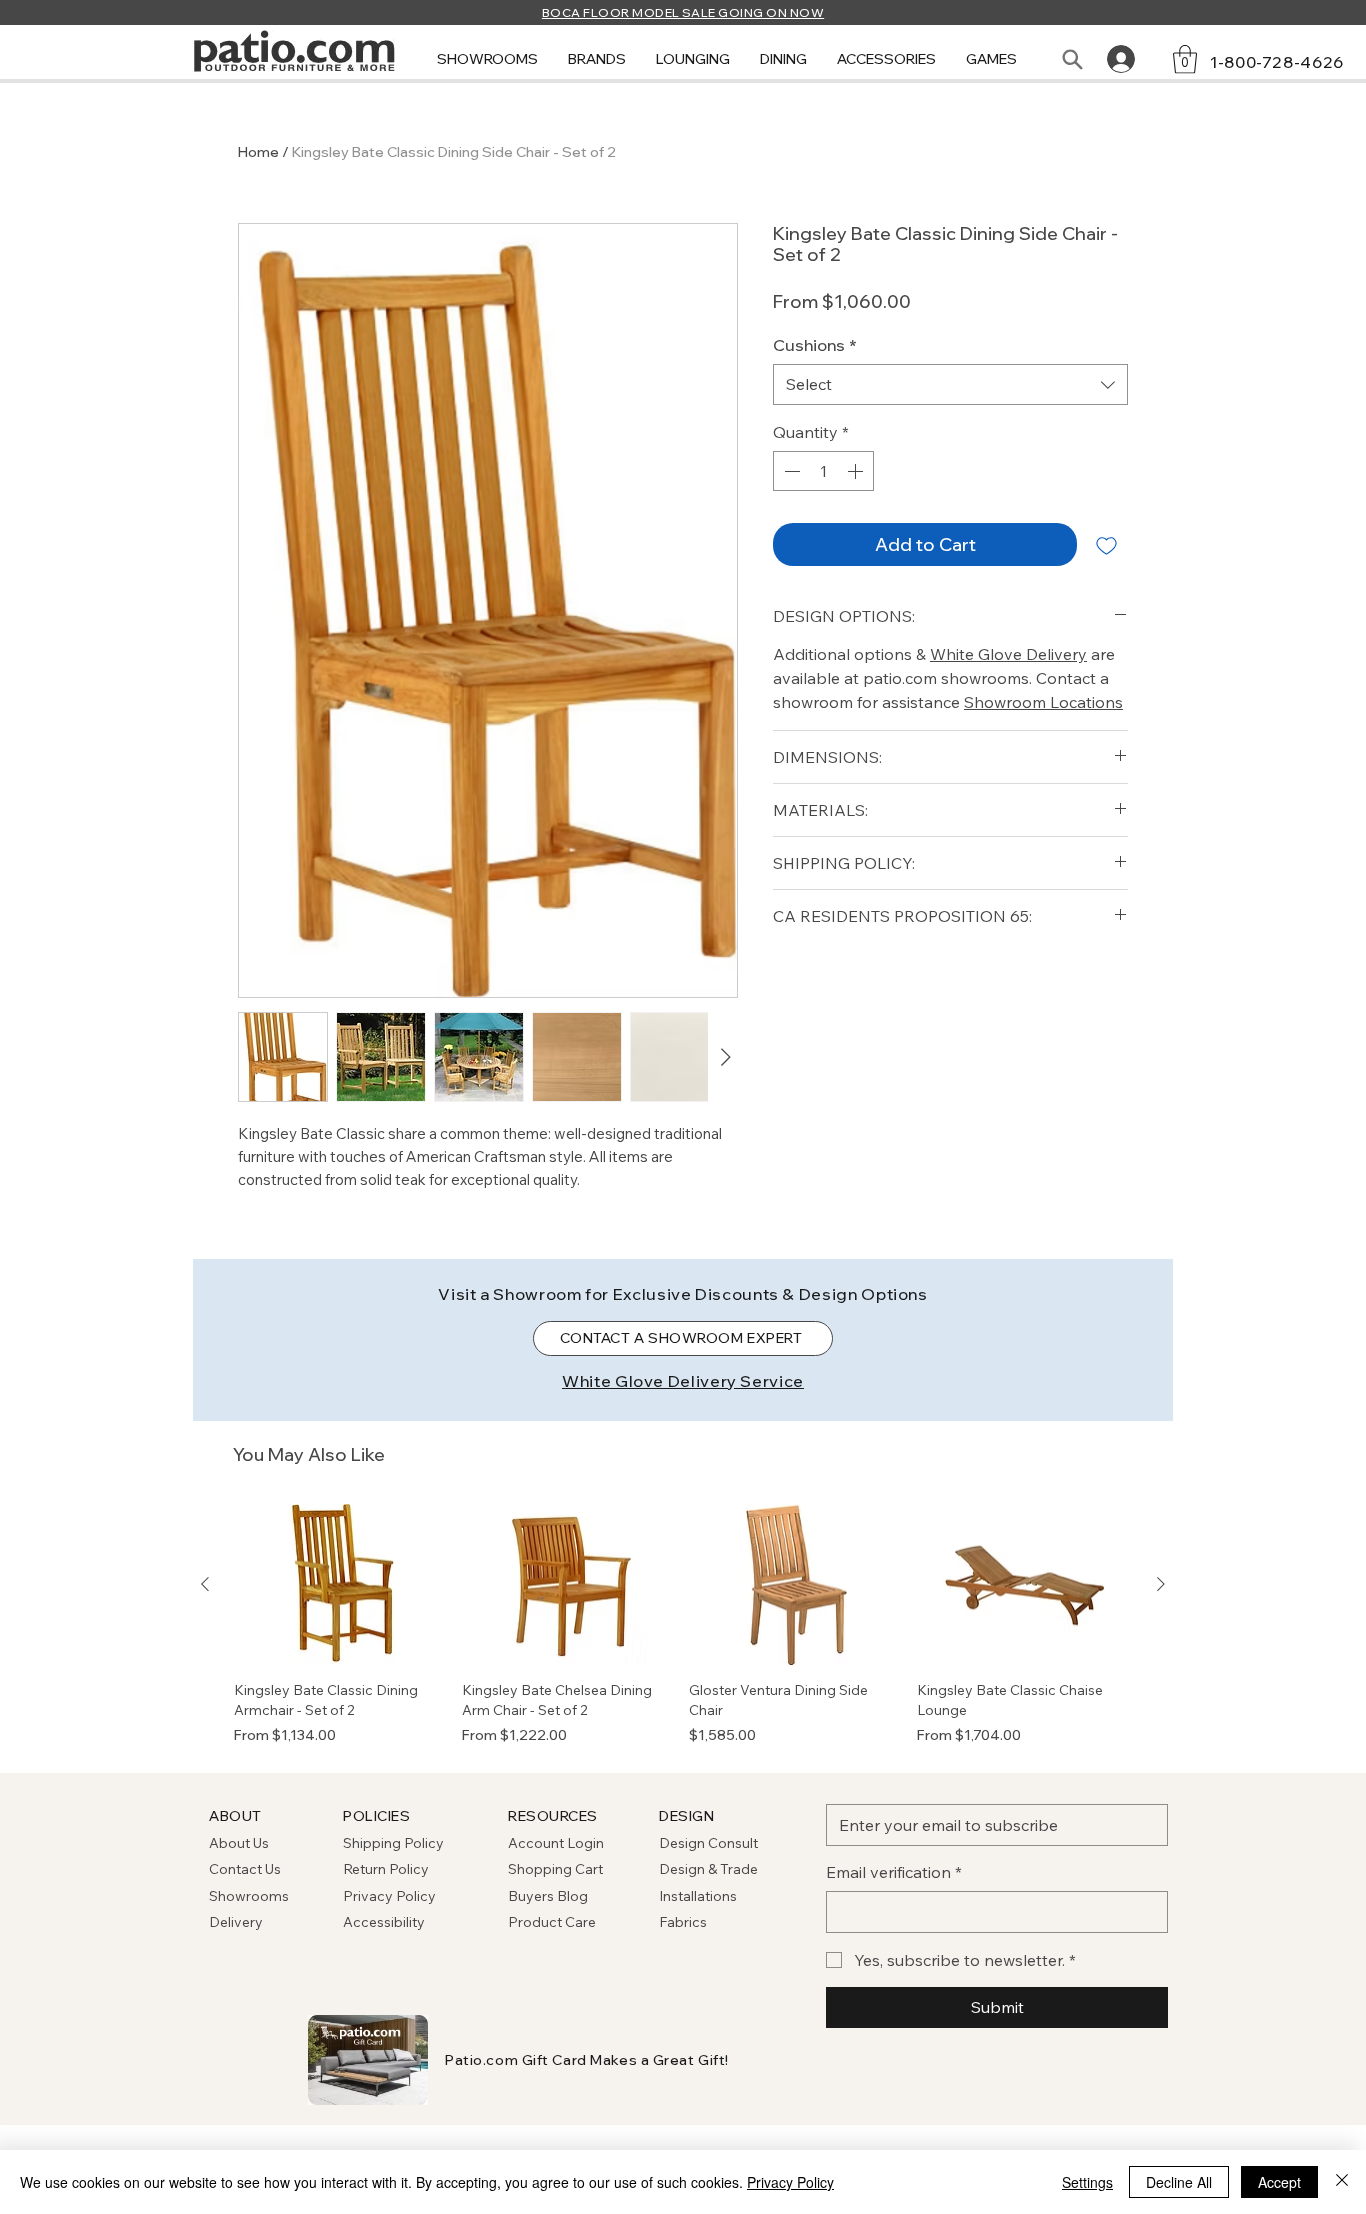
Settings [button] (1087, 2182)
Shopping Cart (555, 1869)
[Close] (1342, 2182)
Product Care (552, 1922)
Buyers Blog (549, 1896)
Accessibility (384, 1922)
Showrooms (249, 1896)
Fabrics (683, 1922)
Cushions (815, 345)
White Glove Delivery (1008, 654)
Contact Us (245, 1869)
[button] (487, 59)
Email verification (894, 1872)
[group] (683, 1625)
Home (258, 152)
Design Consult (708, 1843)
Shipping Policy (393, 1843)
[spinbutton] (823, 471)
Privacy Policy (389, 1896)
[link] (1185, 59)
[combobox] (950, 384)
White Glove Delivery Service (683, 1381)
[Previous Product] (205, 1584)
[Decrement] (790, 471)
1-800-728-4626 (1277, 62)
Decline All (1179, 2182)
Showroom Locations (1043, 702)
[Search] (1072, 59)
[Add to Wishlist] (1106, 544)
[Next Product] (1161, 1584)
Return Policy (386, 1869)
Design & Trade (708, 1869)
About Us (239, 1843)
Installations (698, 1896)
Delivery (236, 1922)
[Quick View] (342, 1585)
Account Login (556, 1843)
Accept (1279, 2182)
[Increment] (857, 471)
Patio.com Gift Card (516, 2060)
